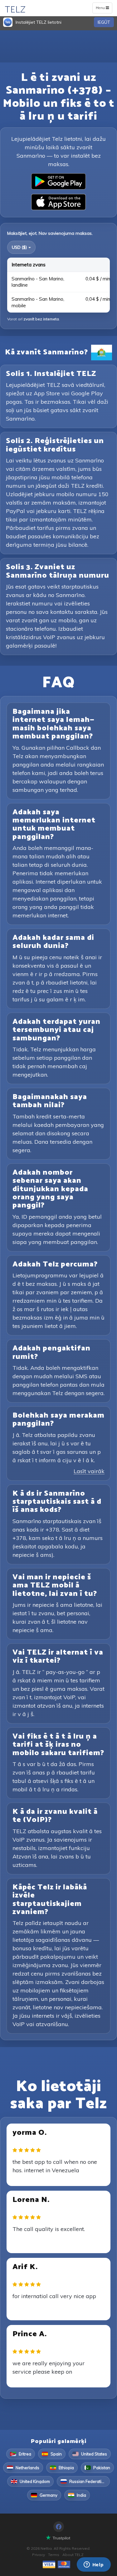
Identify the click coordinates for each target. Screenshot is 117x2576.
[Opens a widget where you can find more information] (94, 2565)
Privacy (39, 2555)
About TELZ (73, 2555)
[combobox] (21, 247)
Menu (104, 9)
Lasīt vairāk (89, 1471)
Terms (54, 2555)
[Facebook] (59, 2527)
